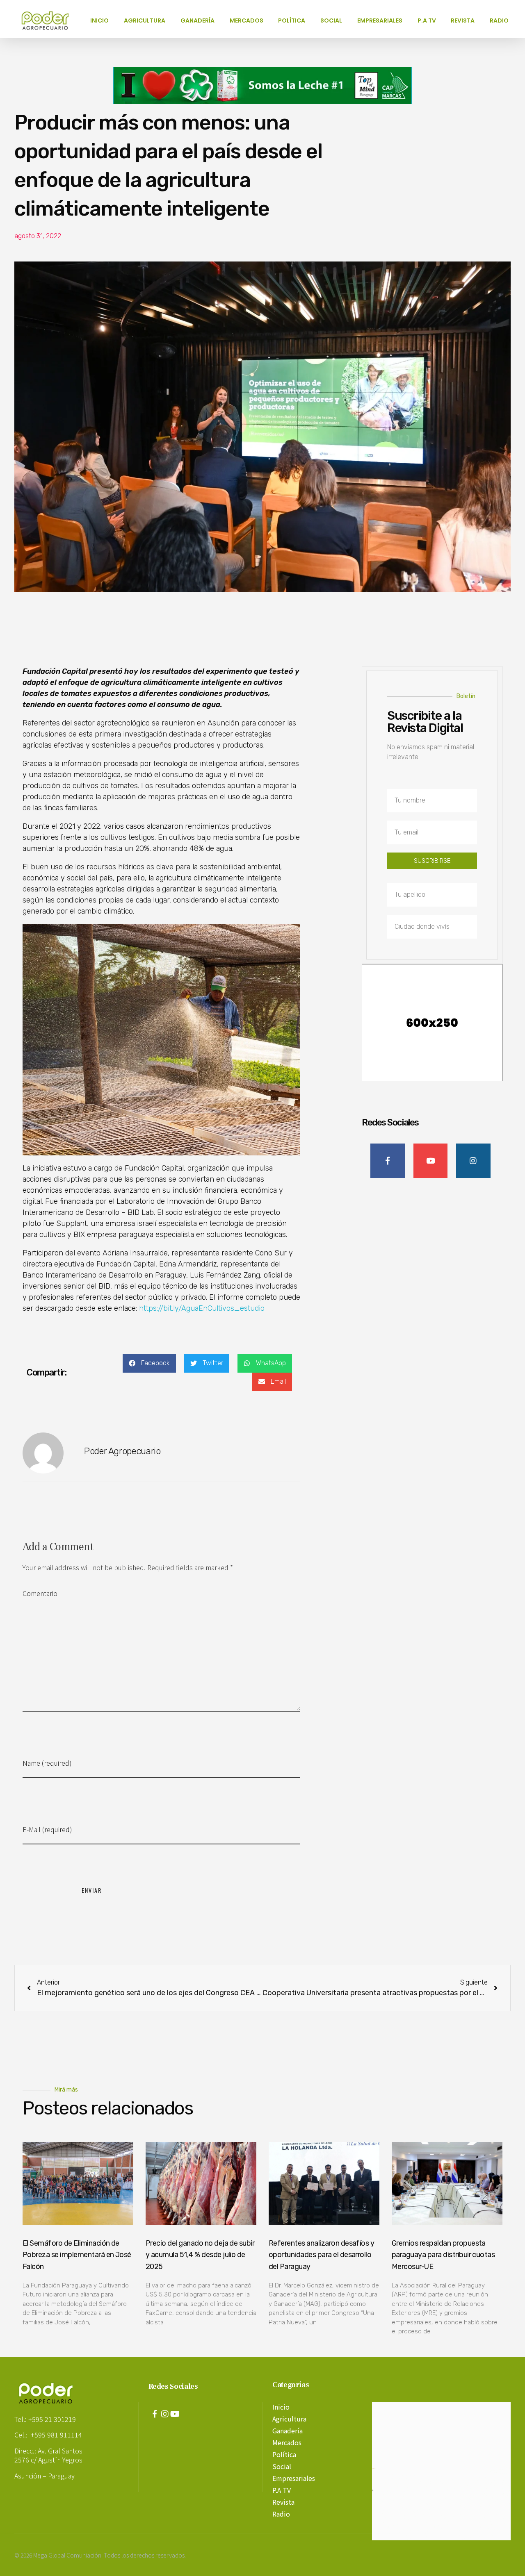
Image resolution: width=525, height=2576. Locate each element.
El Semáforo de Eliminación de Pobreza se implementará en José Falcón (77, 2255)
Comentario (40, 1593)
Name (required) (47, 1763)
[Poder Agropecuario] (49, 20)
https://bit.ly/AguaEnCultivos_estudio (202, 1308)
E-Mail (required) (47, 1829)
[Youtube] (175, 2414)
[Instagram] (165, 2414)
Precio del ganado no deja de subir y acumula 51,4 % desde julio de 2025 (200, 2255)
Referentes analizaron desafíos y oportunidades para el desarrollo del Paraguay (321, 2255)
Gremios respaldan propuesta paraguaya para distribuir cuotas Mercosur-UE (443, 2255)
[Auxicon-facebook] (155, 2414)
